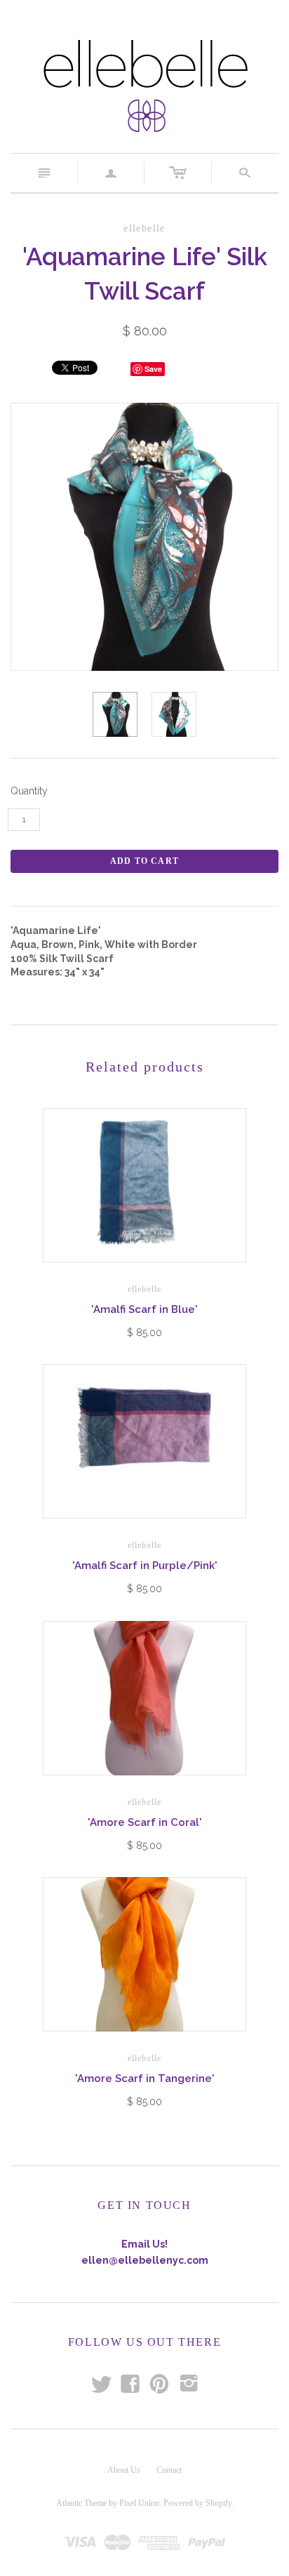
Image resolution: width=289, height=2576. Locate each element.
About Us (124, 2470)
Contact (169, 2470)
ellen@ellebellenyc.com (145, 2260)
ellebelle (145, 1289)
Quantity (29, 791)
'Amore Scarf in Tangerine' (145, 2078)
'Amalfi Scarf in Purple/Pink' (145, 1566)
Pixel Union (139, 2503)
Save (153, 369)
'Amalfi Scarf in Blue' (144, 1309)
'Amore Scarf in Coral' (145, 1822)
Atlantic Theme (81, 2503)
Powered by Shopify (197, 2503)
